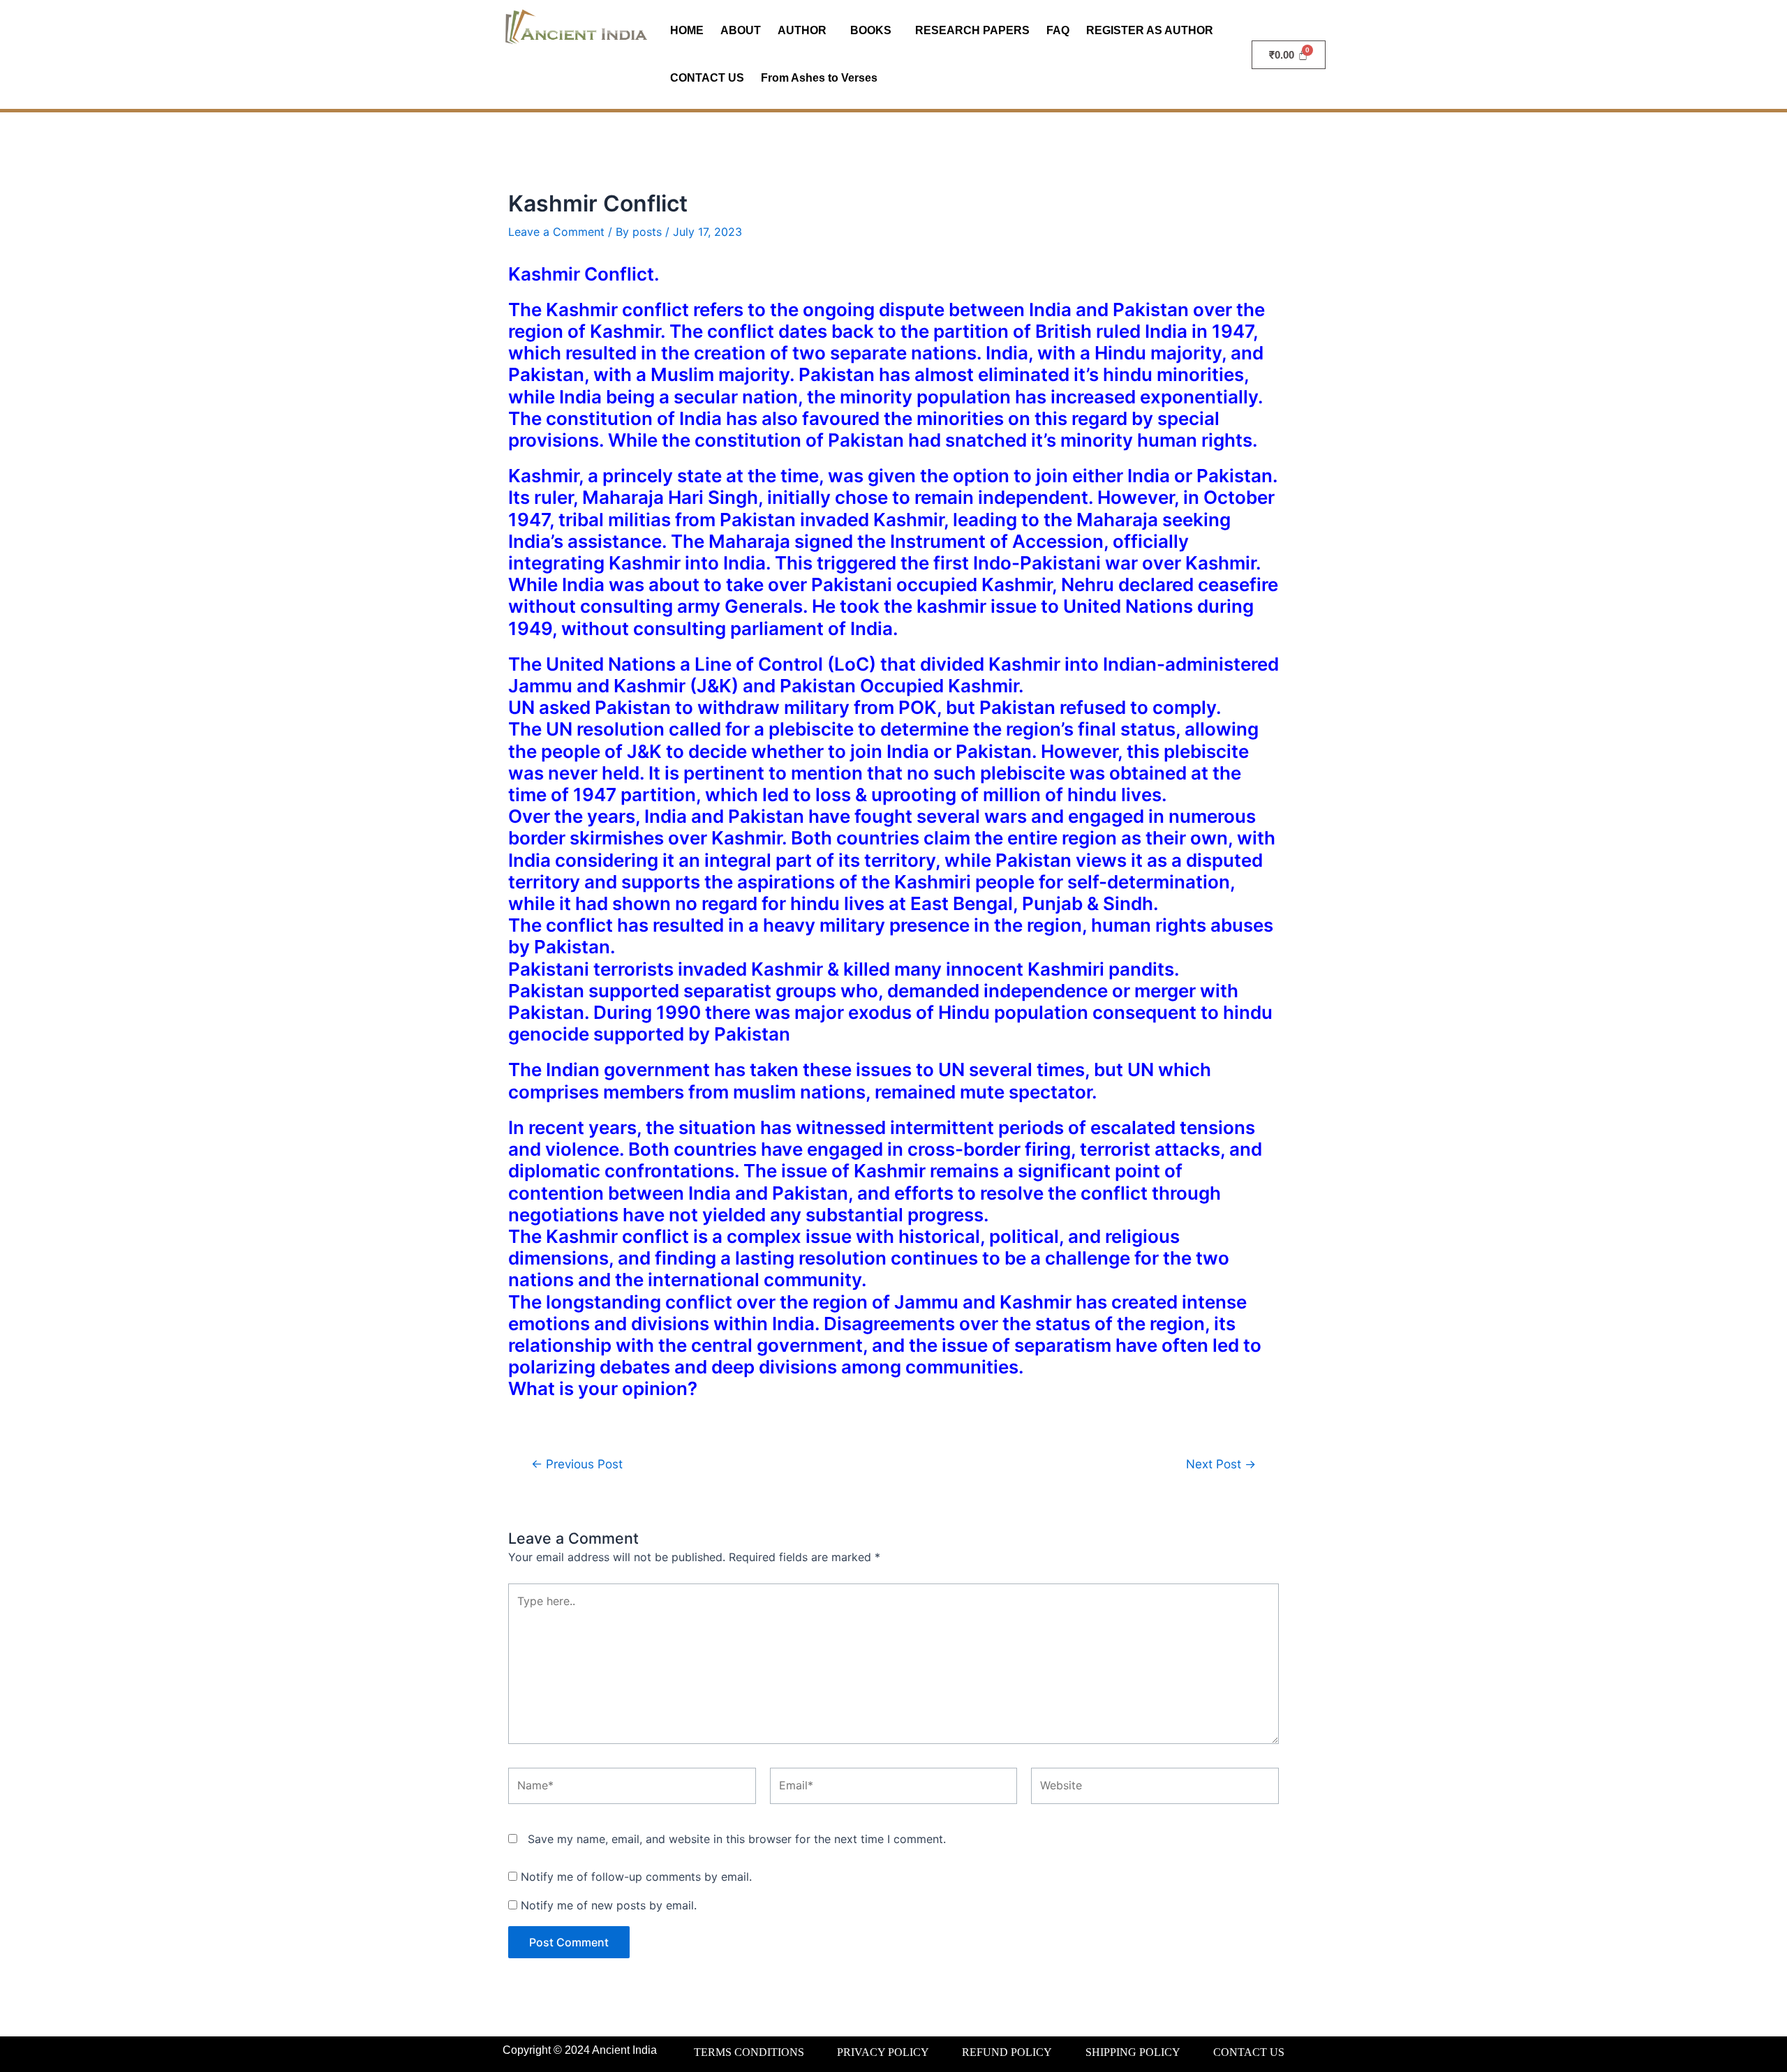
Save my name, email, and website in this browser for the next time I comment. (737, 1839)
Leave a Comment (556, 232)
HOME (687, 30)
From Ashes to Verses (819, 78)
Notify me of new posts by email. (609, 1905)
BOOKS (871, 30)
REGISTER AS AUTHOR (1150, 30)
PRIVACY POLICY (883, 2052)
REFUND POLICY (1007, 2052)
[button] (806, 31)
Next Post (1221, 1464)
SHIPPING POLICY (1133, 2052)
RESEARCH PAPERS (972, 30)
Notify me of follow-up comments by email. (636, 1877)
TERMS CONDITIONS (749, 2052)
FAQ (1058, 30)
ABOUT (741, 30)
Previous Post (577, 1464)
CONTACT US (707, 78)
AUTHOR (802, 30)
